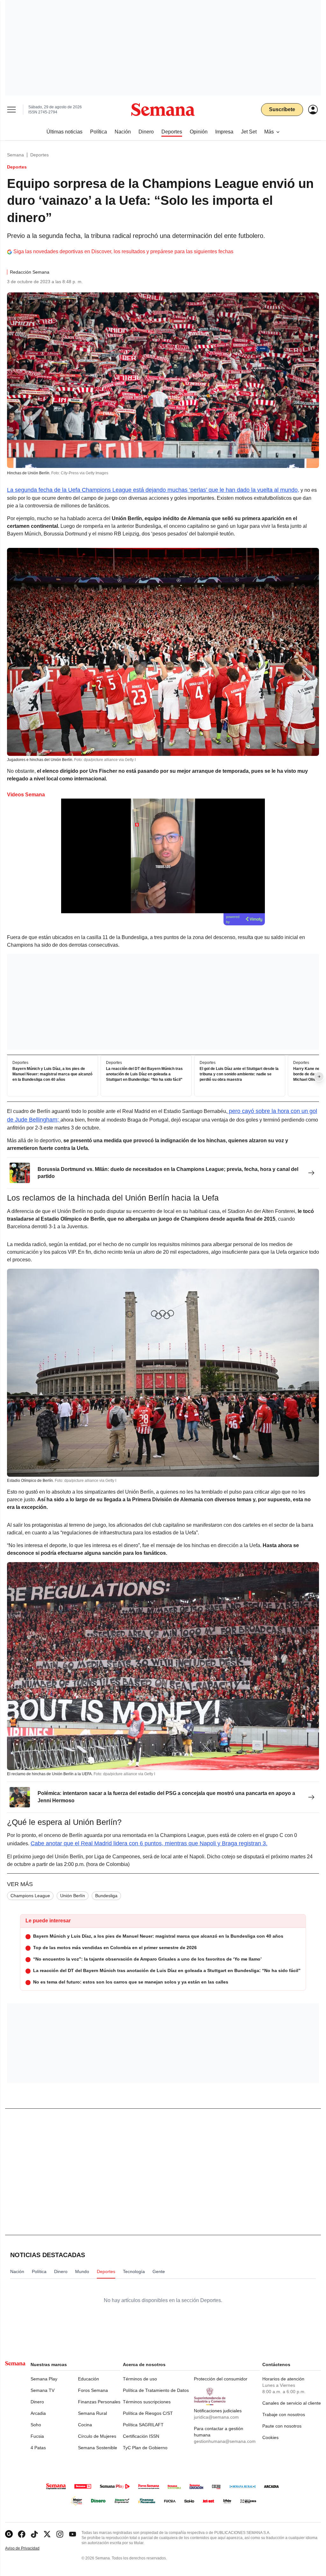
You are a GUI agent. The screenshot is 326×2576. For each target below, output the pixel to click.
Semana (15, 155)
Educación (89, 2379)
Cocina (85, 2425)
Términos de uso (140, 2379)
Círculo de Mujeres (97, 2436)
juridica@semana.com (216, 2417)
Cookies (270, 2437)
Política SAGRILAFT (143, 2425)
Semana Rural (92, 2413)
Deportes (39, 155)
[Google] (9, 2534)
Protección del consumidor (221, 2379)
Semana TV (43, 2390)
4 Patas (38, 2448)
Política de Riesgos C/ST (148, 2413)
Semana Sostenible (98, 2448)
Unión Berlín (73, 1896)
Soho (36, 2425)
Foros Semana (93, 2390)
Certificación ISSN (141, 2436)
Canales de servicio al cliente (292, 2403)
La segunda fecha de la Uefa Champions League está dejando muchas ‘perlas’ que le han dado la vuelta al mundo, (153, 490)
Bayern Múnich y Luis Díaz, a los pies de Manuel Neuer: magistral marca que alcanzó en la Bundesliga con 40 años (52, 1074)
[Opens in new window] (22, 2534)
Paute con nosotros (282, 2426)
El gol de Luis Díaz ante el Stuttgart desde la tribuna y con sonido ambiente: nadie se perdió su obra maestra (239, 1074)
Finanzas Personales (99, 2402)
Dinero (37, 2402)
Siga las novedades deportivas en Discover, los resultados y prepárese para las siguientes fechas (123, 251)
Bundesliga (106, 1896)
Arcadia (38, 2413)
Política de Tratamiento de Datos (156, 2390)
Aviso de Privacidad (29, 2548)
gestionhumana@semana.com (225, 2441)
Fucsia (37, 2436)
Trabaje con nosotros (284, 2415)
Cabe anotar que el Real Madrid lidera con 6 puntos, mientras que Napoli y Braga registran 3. (149, 1843)
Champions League (30, 1896)
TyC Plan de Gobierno (145, 2448)
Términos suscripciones (147, 2402)
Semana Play (44, 2379)
